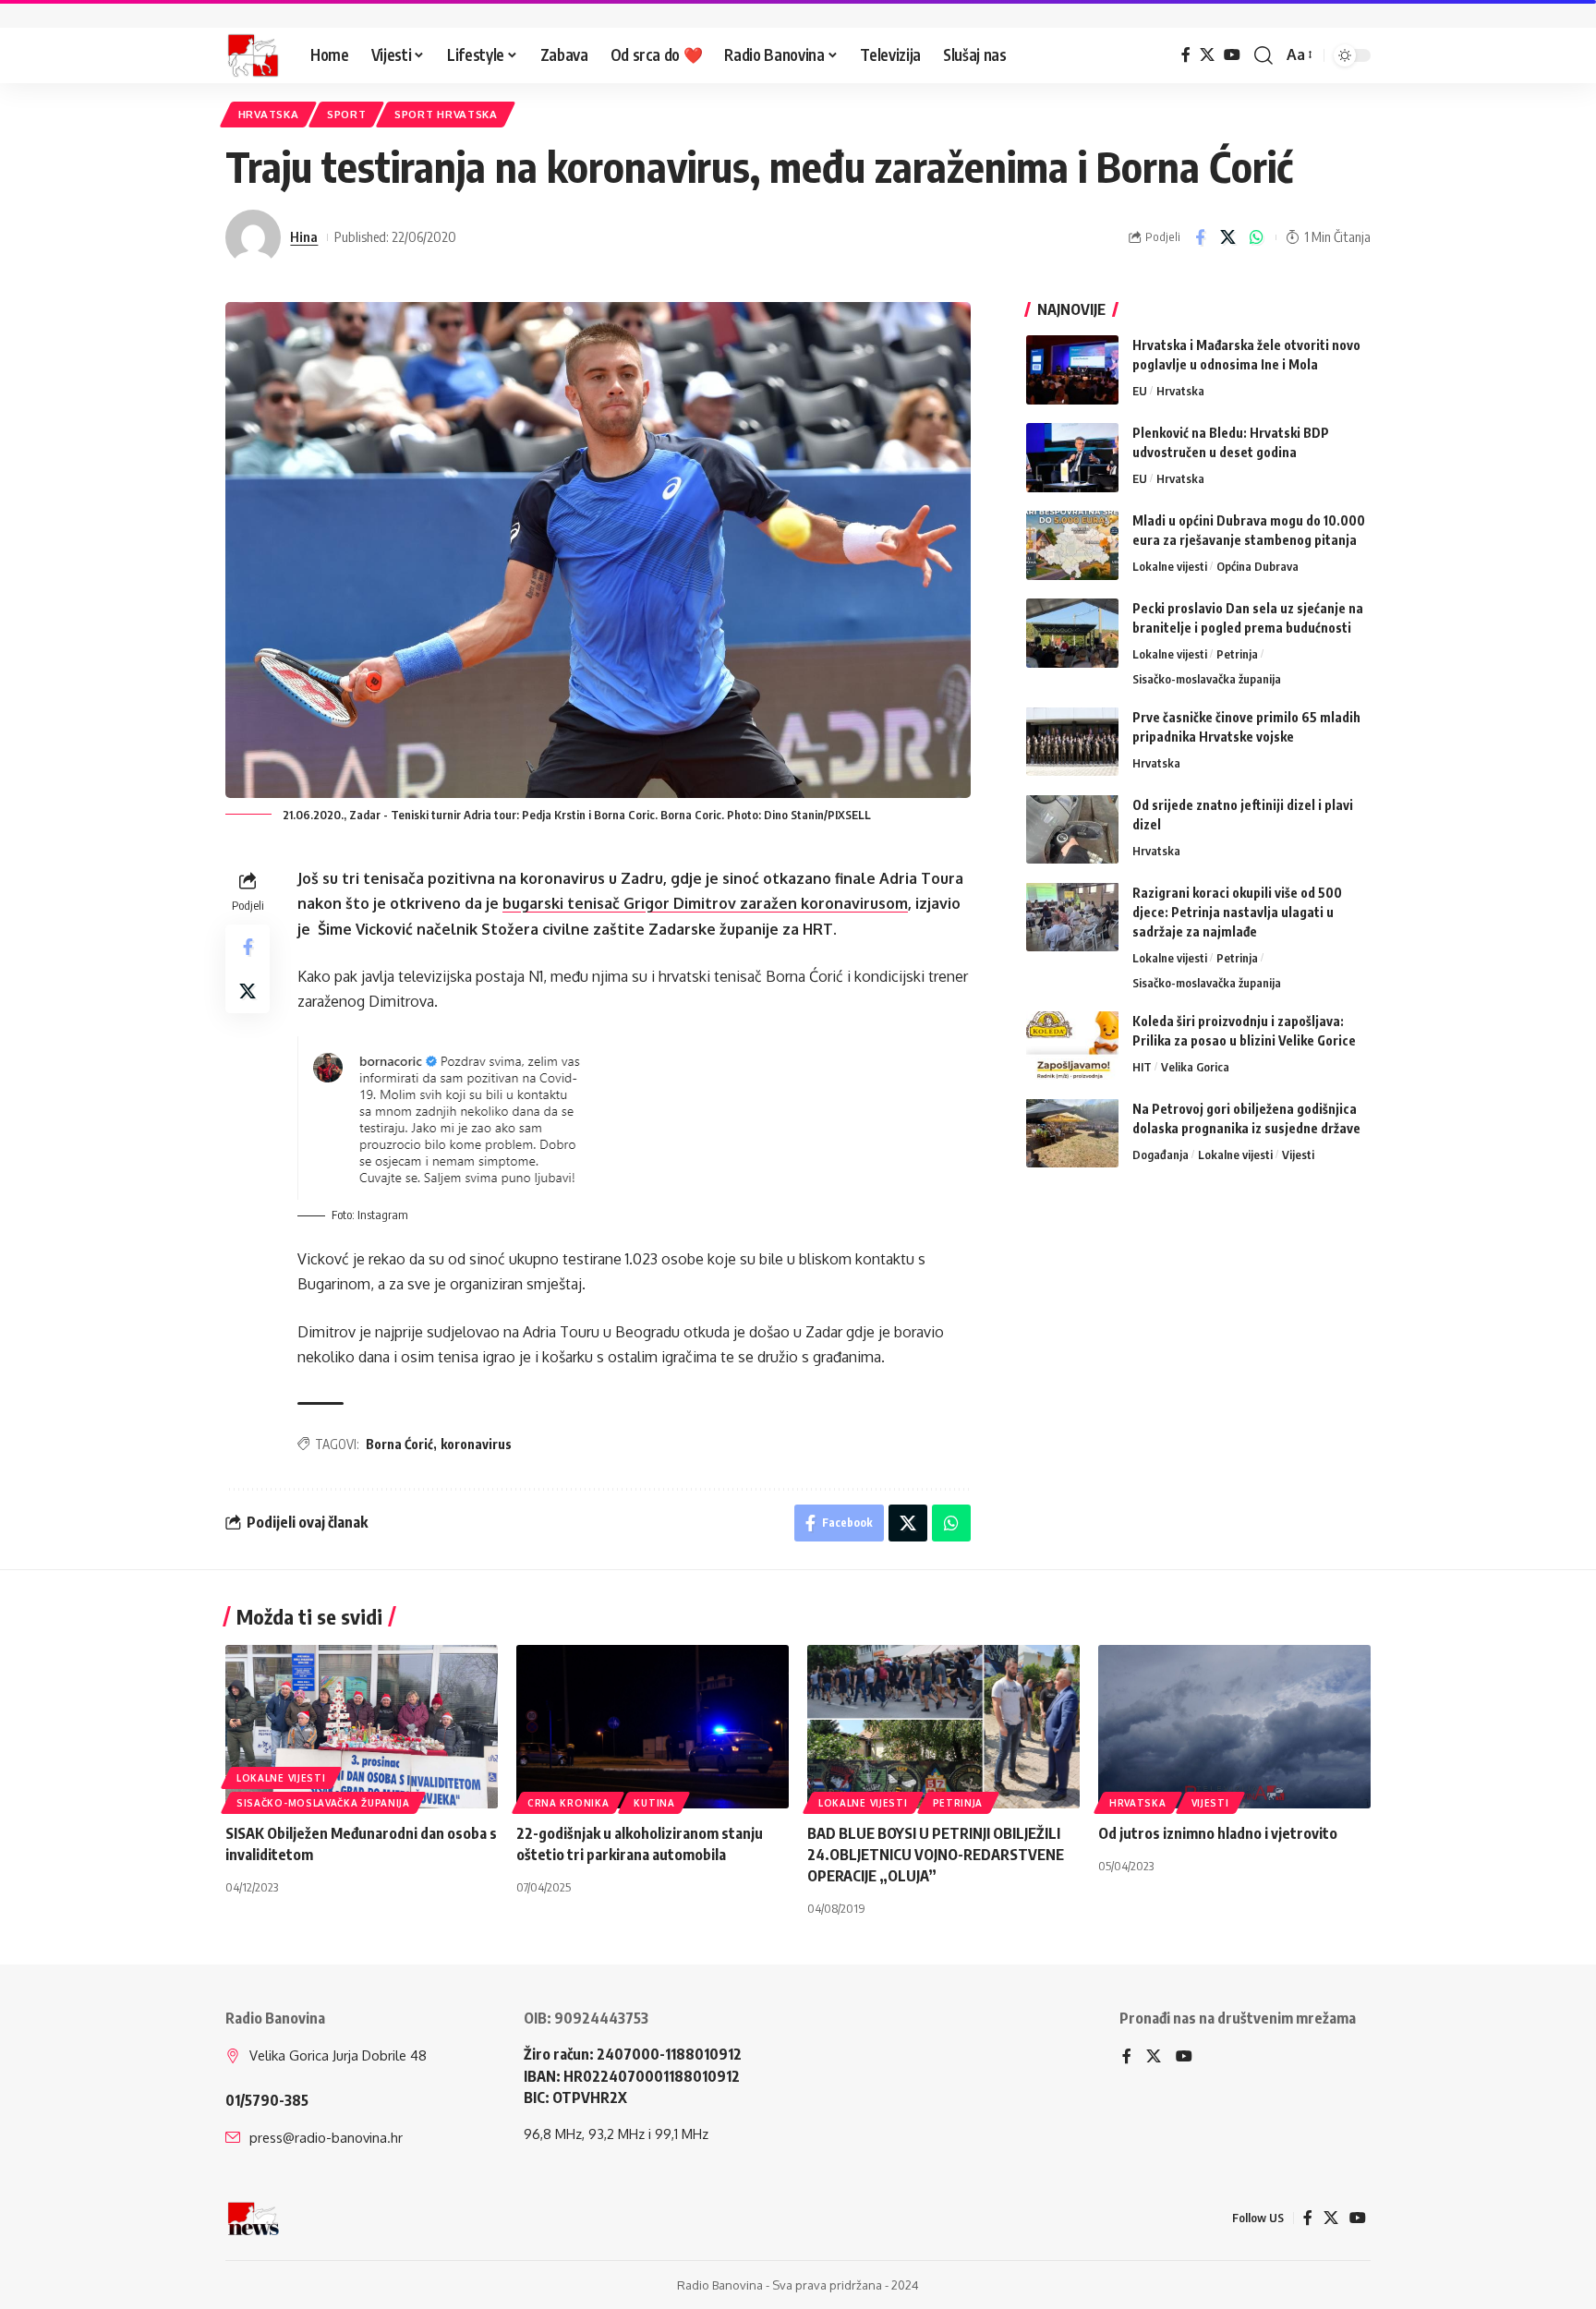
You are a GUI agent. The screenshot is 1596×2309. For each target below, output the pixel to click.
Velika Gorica (1195, 1066)
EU (1140, 391)
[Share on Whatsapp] (1257, 237)
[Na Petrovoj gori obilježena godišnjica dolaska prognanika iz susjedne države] (1072, 1133)
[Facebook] (1186, 55)
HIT (1142, 1066)
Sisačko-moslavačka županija (1207, 678)
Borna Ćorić (399, 1444)
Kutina (654, 1803)
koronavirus (476, 1444)
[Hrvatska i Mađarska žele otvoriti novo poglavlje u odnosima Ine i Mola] (1072, 370)
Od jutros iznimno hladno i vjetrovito (1218, 1833)
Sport (347, 114)
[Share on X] (1228, 237)
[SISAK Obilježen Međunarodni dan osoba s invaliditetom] (362, 1727)
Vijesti (1298, 1154)
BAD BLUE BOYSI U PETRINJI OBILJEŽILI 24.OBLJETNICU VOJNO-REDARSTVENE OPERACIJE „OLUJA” (936, 1855)
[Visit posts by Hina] (253, 237)
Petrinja (1237, 654)
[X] (1207, 55)
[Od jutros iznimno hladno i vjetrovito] (1234, 1727)
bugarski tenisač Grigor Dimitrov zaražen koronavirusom (705, 903)
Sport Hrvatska (446, 114)
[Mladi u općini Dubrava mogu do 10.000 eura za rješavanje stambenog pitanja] (1072, 545)
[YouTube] (1232, 55)
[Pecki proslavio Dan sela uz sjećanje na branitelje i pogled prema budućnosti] (1072, 633)
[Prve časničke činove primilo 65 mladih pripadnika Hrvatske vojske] (1072, 741)
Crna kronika (568, 1803)
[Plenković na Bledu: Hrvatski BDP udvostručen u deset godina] (1072, 458)
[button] (1263, 55)
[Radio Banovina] (253, 55)
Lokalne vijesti (1170, 566)
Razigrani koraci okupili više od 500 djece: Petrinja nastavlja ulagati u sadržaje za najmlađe (1237, 911)
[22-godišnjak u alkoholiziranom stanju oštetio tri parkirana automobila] (653, 1727)
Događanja (1161, 1154)
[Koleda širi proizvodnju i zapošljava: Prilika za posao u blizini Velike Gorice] (1072, 1045)
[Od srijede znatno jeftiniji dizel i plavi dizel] (1072, 829)
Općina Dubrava (1257, 566)
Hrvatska (269, 114)
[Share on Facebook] (1200, 237)
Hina (304, 236)
